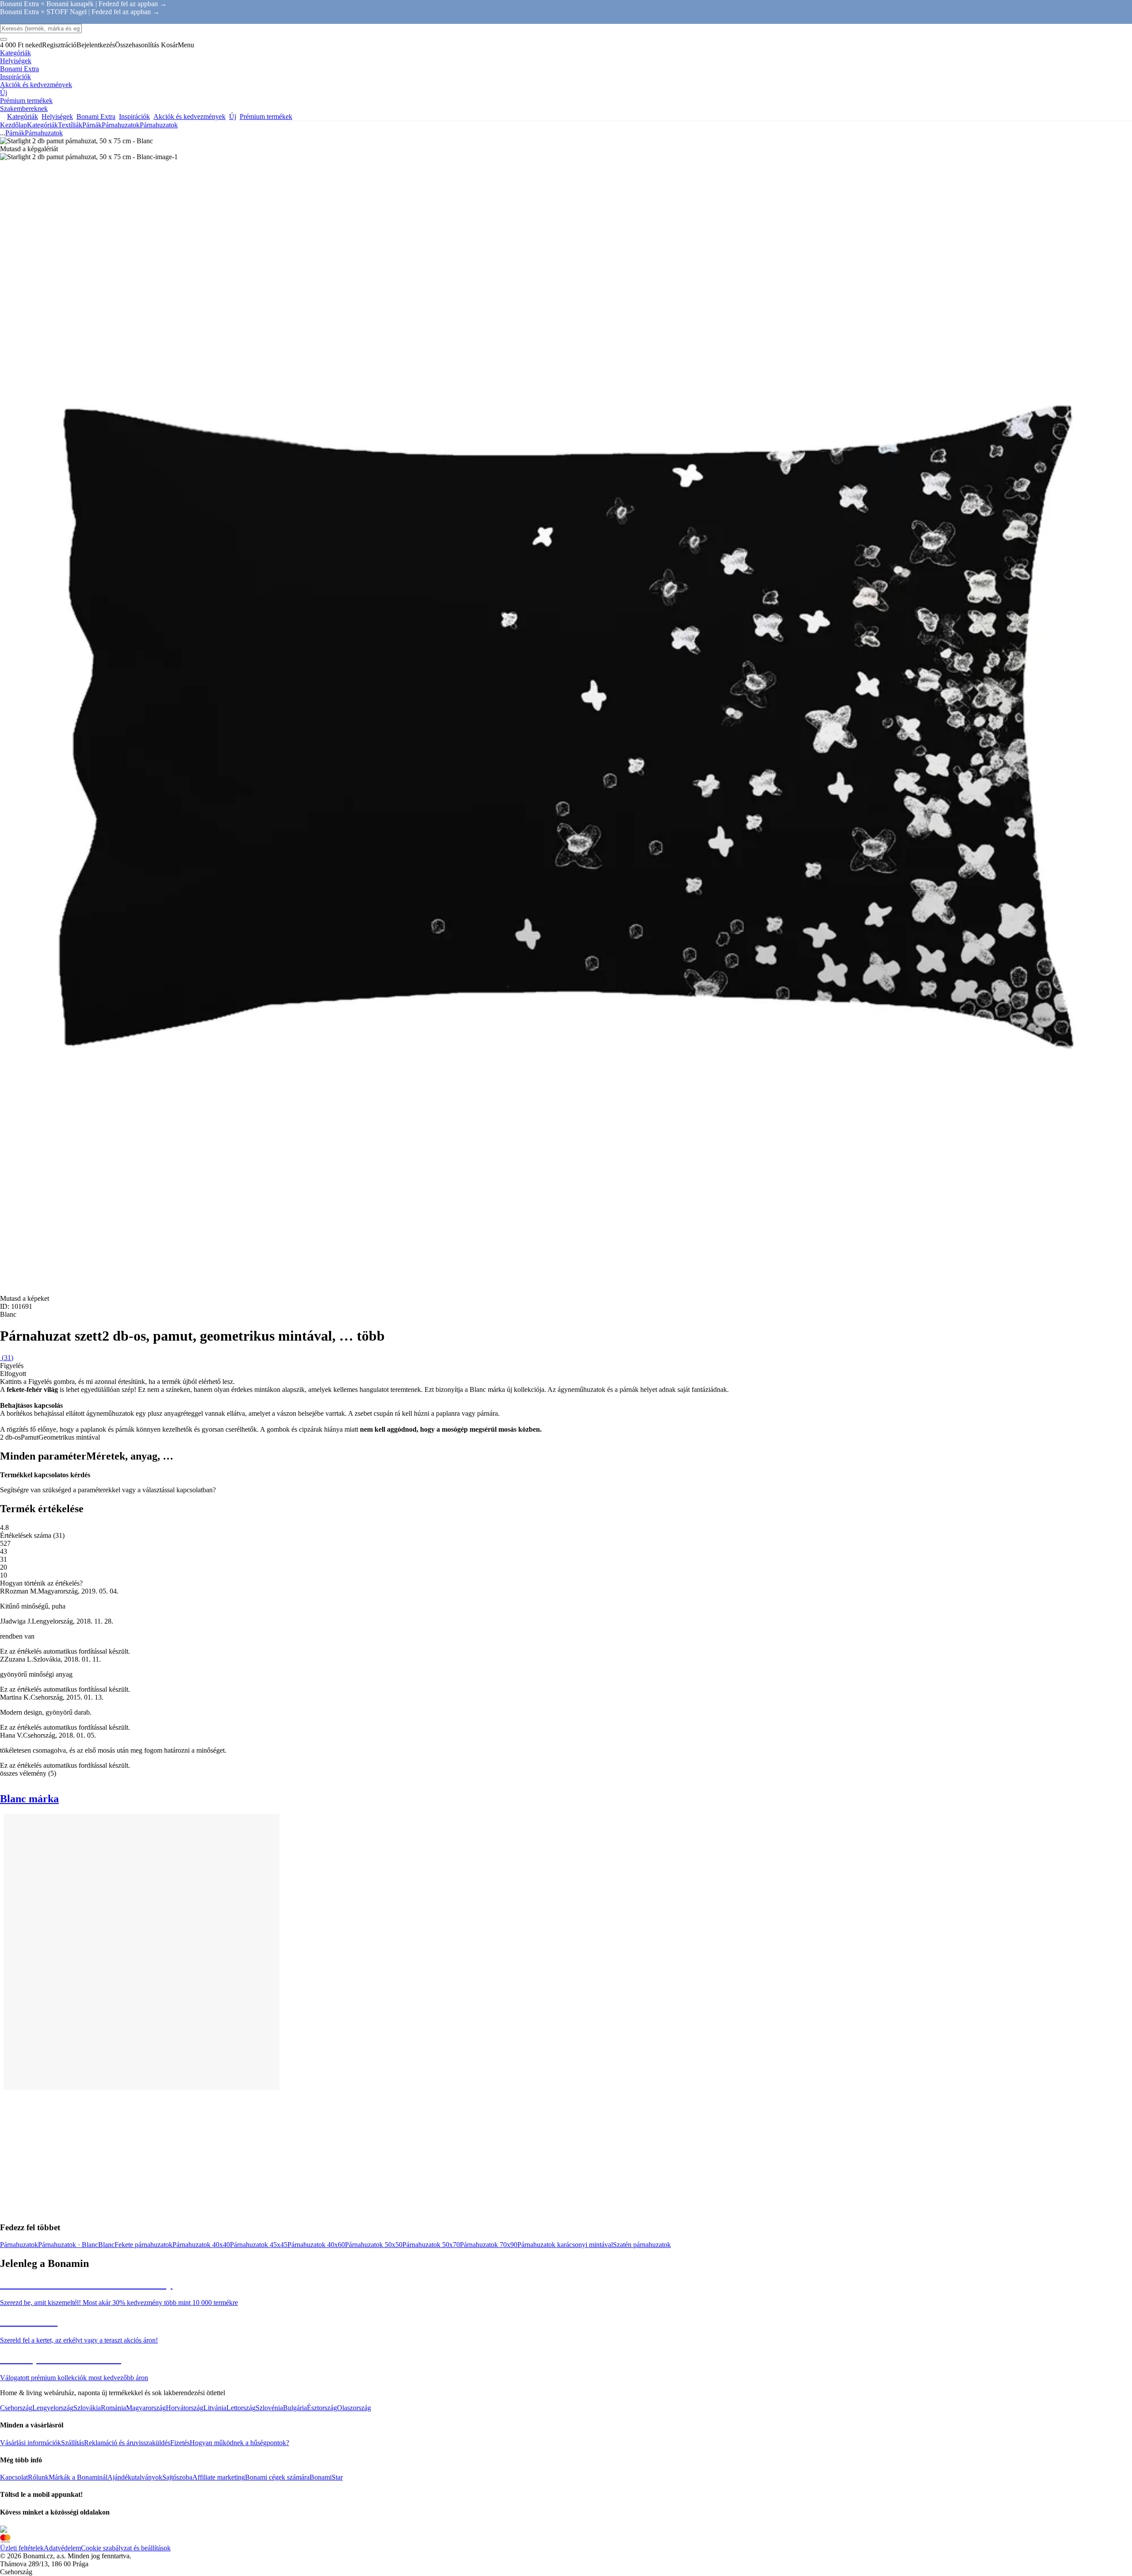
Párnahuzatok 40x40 (201, 2245)
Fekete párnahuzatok (143, 2245)
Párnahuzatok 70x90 (489, 2245)
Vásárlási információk (31, 2443)
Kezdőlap (13, 125)
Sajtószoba (177, 2477)
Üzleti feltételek (22, 2548)
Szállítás (73, 2443)
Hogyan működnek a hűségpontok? (239, 2443)
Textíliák (70, 125)
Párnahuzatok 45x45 (259, 2245)
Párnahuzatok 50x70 (431, 2245)
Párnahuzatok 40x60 (316, 2245)
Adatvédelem (62, 2548)
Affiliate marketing (219, 2477)
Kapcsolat (14, 2477)
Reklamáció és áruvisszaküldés (127, 2443)
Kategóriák (42, 125)
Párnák (92, 125)
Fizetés (180, 2443)
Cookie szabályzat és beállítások (126, 2548)
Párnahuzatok (159, 125)
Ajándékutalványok (135, 2477)
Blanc (106, 2245)
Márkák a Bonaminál (78, 2477)
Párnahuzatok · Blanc (68, 2245)
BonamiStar (326, 2477)
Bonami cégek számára (277, 2477)
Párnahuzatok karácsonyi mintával (565, 2245)
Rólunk (38, 2477)
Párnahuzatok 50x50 (374, 2245)
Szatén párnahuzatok (642, 2245)
